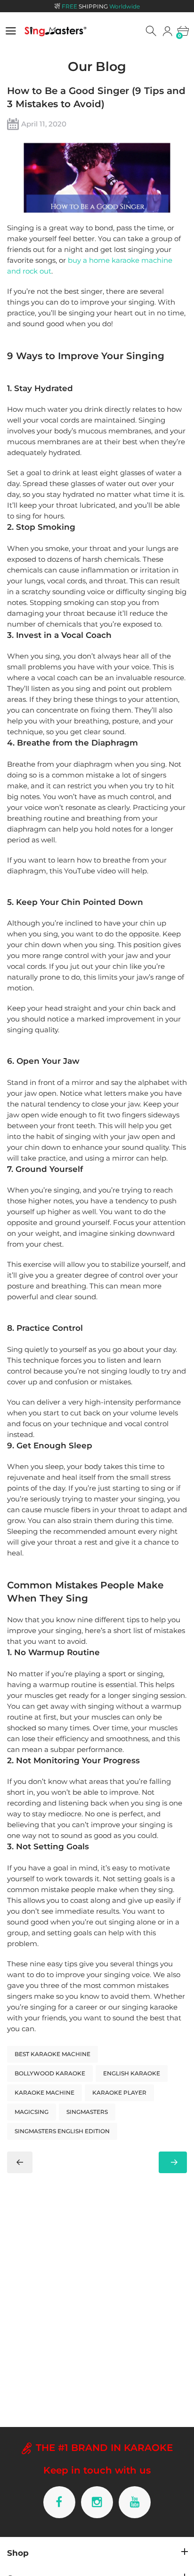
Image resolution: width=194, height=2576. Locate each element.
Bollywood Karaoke (50, 2073)
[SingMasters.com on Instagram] (97, 2502)
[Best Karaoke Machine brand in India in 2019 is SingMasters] (20, 2162)
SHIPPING (101, 6)
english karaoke (132, 2073)
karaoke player (119, 2093)
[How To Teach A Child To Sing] (173, 2162)
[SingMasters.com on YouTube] (135, 2502)
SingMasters (87, 2112)
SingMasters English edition (62, 2131)
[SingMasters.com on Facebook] (59, 2502)
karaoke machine (44, 2093)
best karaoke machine (53, 2054)
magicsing (32, 2112)
